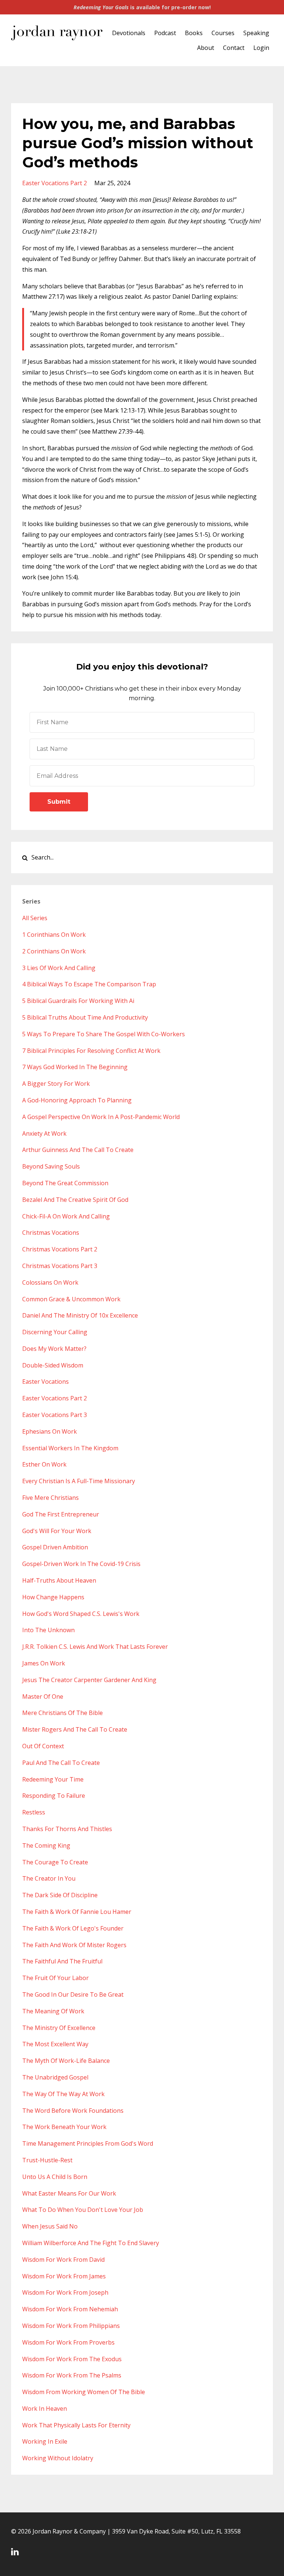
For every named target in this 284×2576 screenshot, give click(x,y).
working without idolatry (58, 2458)
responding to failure (54, 1796)
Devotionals (129, 33)
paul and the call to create (61, 1763)
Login (261, 48)
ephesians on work (50, 1431)
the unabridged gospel (55, 2077)
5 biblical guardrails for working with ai (78, 1001)
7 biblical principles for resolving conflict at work (91, 1051)
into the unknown (48, 1630)
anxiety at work (44, 1133)
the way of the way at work (63, 2094)
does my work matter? (54, 1349)
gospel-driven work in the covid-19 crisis (81, 1564)
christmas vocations (51, 1233)
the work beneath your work (64, 2127)
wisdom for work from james (64, 2276)
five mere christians (50, 1498)
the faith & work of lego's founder (73, 1928)
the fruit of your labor (55, 1978)
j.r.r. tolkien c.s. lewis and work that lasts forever (95, 1647)
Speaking (256, 33)
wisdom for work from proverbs (68, 2342)
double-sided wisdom (53, 1365)
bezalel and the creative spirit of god (75, 1200)
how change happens (53, 1597)
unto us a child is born (55, 2177)
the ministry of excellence (59, 2028)
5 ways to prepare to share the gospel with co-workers (104, 1034)
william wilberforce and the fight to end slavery (91, 2243)
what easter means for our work (69, 2193)
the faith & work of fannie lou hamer (77, 1912)
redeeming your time (53, 1779)
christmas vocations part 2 (60, 1249)
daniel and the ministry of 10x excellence (80, 1315)
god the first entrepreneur (61, 1514)
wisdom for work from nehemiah (70, 2309)
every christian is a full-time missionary (79, 1481)
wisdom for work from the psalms (72, 2375)
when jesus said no (50, 2226)
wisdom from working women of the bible (84, 2392)
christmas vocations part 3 (60, 1266)
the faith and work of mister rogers (74, 1945)
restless (34, 1812)
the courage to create (55, 1862)
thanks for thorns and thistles (67, 1829)
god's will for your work (57, 1531)
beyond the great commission (65, 1183)
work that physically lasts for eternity (76, 2425)
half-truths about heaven (59, 1580)
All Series (35, 918)
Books (194, 33)
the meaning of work (53, 2011)
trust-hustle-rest (47, 2160)
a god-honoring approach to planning (77, 1100)
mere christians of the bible (62, 1713)
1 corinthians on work (54, 935)
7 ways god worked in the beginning (75, 1067)
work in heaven (45, 2409)
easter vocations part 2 (55, 183)
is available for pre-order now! (142, 7)
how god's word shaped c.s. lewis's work (81, 1614)
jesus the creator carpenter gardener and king (89, 1680)
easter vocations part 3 (55, 1415)
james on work (44, 1663)
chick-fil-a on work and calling (66, 1216)
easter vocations (45, 1382)
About (206, 48)
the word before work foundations (73, 2111)
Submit (59, 802)
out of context (43, 1746)
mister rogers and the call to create (75, 1729)
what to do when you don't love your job (83, 2210)
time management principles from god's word (88, 2143)
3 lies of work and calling (59, 968)
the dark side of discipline (60, 1895)
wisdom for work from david (63, 2260)
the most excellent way (55, 2044)
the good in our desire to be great (73, 1994)
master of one (43, 1697)
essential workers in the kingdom (70, 1448)
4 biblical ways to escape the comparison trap (89, 984)
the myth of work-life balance (66, 2061)
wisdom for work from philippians (71, 2326)
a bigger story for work (56, 1084)
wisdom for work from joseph (65, 2292)
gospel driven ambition (55, 1547)
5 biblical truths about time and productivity (85, 1017)
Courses (223, 33)
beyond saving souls (51, 1166)
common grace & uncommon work (71, 1299)
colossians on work (50, 1282)
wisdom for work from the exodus (72, 2359)
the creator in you (49, 1878)
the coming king (46, 1845)
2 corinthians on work (54, 951)
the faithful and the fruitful (62, 1961)
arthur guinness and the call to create (78, 1150)
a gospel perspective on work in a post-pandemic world (101, 1117)
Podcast (165, 33)
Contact (234, 48)
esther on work (44, 1464)
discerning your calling (55, 1332)
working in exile (45, 2441)
